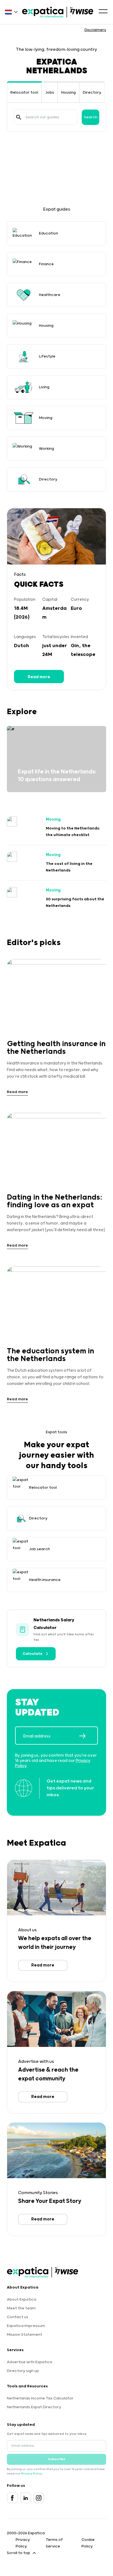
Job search (39, 1549)
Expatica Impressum (26, 2326)
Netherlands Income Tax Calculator (40, 2398)
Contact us (18, 2317)
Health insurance (45, 1580)
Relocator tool (24, 93)
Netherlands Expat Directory (34, 2407)
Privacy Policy (31, 2474)
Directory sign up (23, 2371)
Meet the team (21, 2308)
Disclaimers (95, 30)
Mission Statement (25, 2335)
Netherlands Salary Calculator (54, 1624)
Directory (92, 93)
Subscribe (57, 2459)
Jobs (50, 93)
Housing (68, 93)
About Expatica (22, 2300)
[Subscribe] (88, 1736)
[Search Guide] (19, 117)
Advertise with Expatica (29, 2362)
